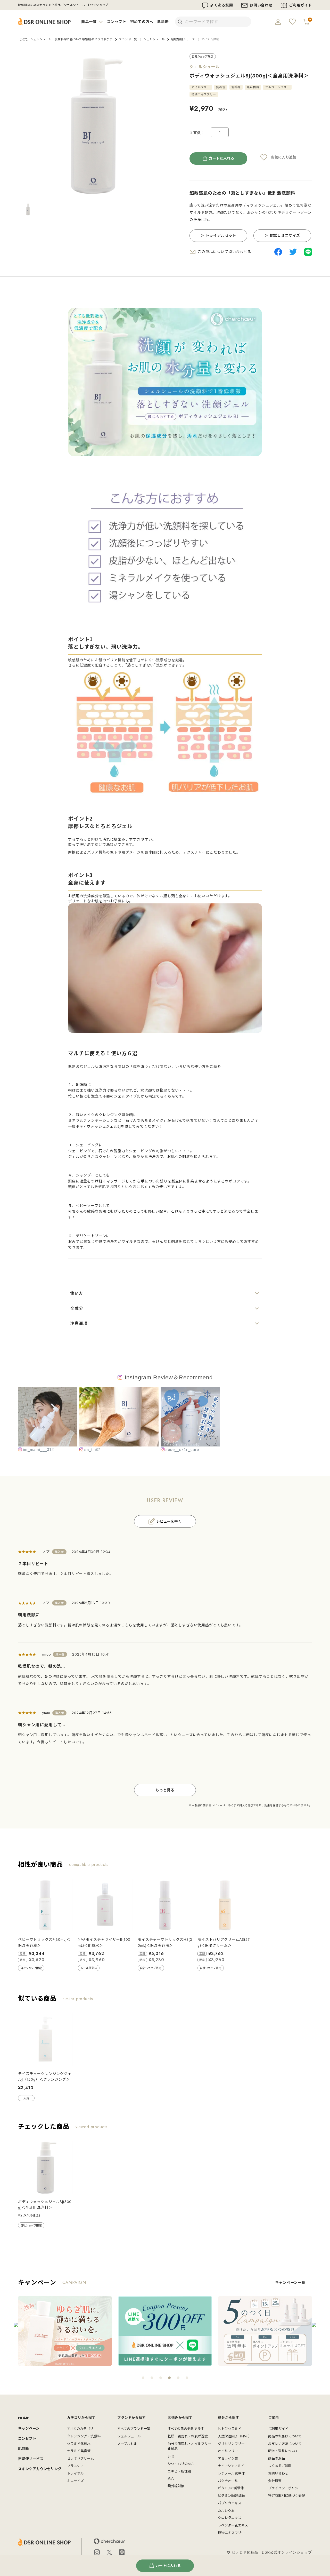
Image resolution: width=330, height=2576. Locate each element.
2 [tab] (152, 2378)
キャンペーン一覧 (290, 2283)
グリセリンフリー (231, 2444)
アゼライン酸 (228, 2458)
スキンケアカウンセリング (40, 2469)
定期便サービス (31, 2459)
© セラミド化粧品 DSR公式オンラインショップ (269, 2552)
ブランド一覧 (128, 39)
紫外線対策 (176, 2486)
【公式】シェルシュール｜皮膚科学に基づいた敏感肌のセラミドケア (65, 39)
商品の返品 (277, 2458)
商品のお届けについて (285, 2436)
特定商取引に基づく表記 (287, 2496)
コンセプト (117, 22)
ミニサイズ (75, 2481)
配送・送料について (283, 2451)
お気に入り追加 (284, 157)
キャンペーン (29, 2428)
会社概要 (275, 2481)
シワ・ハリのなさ (181, 2464)
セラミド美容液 (79, 2451)
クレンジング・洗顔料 (84, 2436)
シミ (171, 2456)
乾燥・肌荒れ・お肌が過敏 (188, 2436)
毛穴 (171, 2479)
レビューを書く (169, 1521)
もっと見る (165, 1790)
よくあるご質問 (280, 2466)
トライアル (75, 2473)
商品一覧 (89, 22)
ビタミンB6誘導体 (232, 2496)
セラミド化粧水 (79, 2444)
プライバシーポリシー (285, 2488)
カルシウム (226, 2511)
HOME (24, 2418)
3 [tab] (161, 2378)
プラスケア (75, 2466)
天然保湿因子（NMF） (235, 2436)
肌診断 (163, 22)
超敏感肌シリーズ (183, 39)
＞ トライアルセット (218, 235)
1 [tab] (143, 2378)
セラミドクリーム (80, 2458)
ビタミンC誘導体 (231, 2488)
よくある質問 (222, 5)
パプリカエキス (230, 2503)
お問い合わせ (261, 5)
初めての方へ (142, 22)
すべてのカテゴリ (80, 2429)
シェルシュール (154, 39)
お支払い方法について (285, 2444)
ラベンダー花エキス (233, 2525)
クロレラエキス (230, 2518)
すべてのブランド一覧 (134, 2429)
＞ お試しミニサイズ (282, 235)
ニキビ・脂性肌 (179, 2471)
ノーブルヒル (127, 2444)
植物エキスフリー (231, 2533)
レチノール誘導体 (231, 2473)
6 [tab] (187, 2378)
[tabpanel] (65, 2331)
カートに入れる (221, 158)
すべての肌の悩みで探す (186, 2429)
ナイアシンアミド (231, 2466)
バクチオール (228, 2481)
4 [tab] (169, 2378)
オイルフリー (228, 2451)
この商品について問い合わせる (225, 252)
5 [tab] (178, 2378)
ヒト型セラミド (230, 2429)
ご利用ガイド (300, 5)
